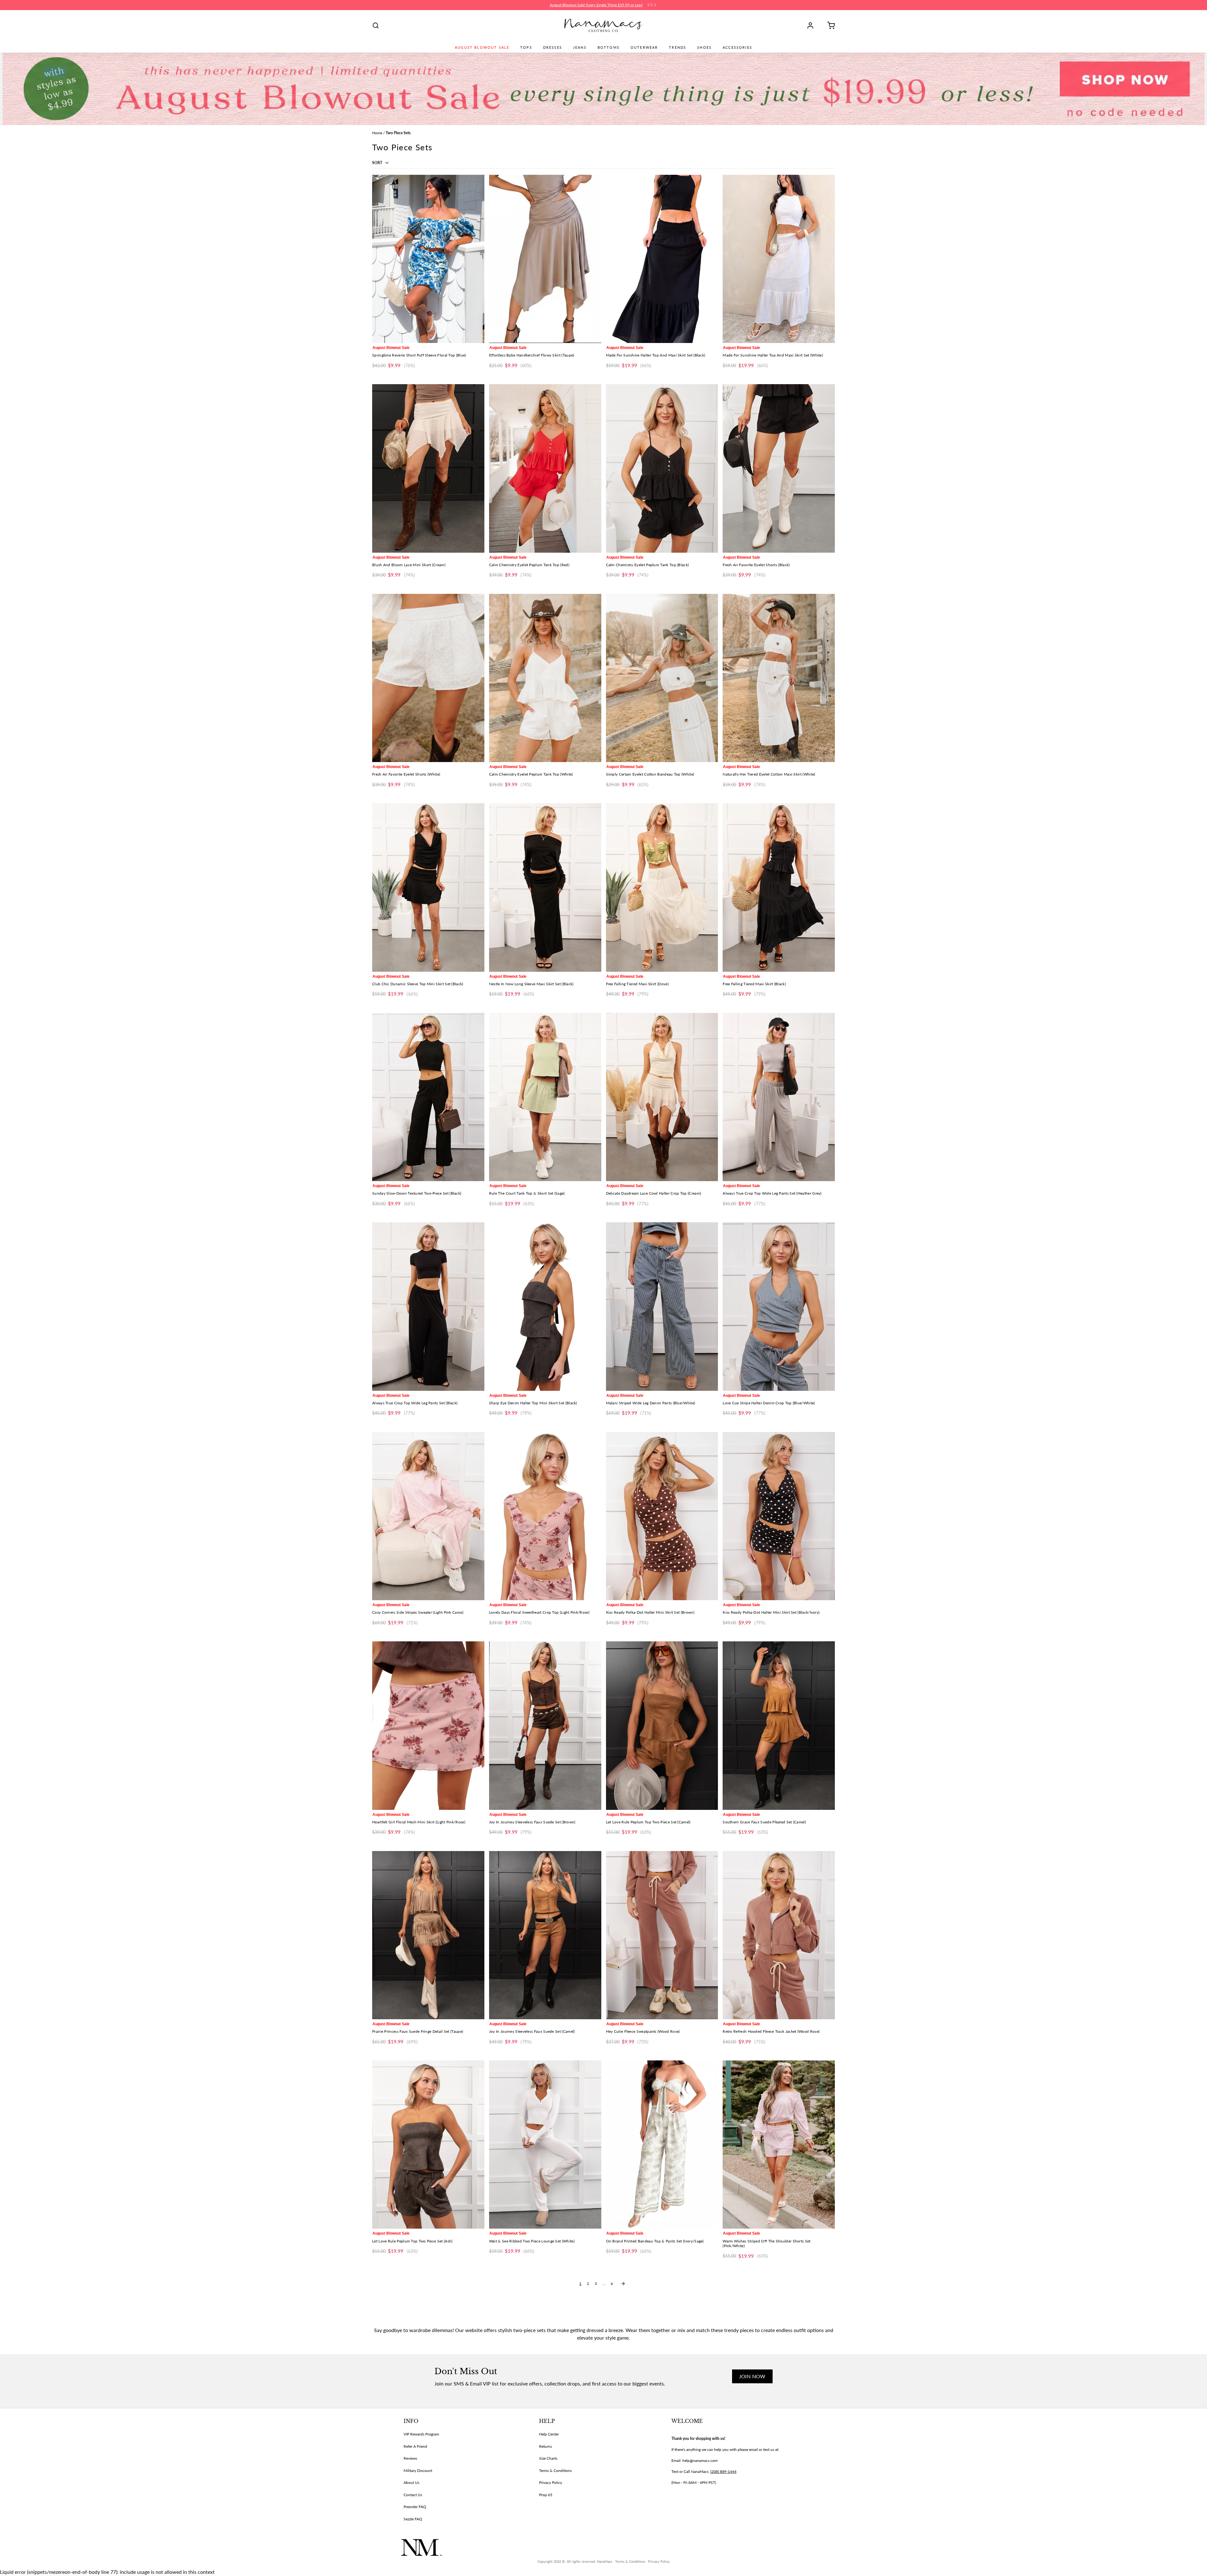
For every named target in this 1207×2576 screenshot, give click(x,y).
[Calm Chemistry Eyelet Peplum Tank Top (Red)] (545, 468)
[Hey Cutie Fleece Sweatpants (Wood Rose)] (662, 1935)
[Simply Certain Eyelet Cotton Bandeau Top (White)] (662, 678)
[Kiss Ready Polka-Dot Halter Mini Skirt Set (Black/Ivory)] (779, 1516)
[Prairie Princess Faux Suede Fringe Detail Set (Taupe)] (428, 1935)
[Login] (813, 25)
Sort (378, 163)
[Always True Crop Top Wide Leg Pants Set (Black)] (428, 1306)
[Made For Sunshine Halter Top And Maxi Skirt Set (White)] (779, 259)
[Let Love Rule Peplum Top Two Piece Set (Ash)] (428, 2145)
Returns (546, 2446)
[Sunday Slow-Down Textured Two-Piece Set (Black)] (428, 1097)
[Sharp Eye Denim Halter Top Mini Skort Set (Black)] (545, 1306)
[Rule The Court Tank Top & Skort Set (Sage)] (545, 1097)
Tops (526, 47)
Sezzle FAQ (413, 2519)
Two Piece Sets (398, 133)
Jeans (580, 47)
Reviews (410, 2458)
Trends (678, 47)
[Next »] (623, 2284)
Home (377, 133)
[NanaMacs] (604, 25)
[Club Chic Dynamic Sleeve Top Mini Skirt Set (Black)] (428, 887)
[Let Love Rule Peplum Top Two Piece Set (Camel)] (662, 1725)
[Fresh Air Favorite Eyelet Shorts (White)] (428, 678)
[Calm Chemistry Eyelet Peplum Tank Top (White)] (545, 678)
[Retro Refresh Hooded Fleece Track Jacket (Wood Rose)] (779, 1935)
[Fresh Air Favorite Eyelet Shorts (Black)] (779, 468)
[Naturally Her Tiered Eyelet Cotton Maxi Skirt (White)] (779, 678)
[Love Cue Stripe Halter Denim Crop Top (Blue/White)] (779, 1306)
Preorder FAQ (415, 2507)
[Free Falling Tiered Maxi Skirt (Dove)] (662, 887)
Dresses (553, 47)
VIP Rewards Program (421, 2434)
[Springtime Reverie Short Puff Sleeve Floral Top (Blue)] (428, 259)
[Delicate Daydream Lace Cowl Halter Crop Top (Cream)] (662, 1097)
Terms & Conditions (555, 2471)
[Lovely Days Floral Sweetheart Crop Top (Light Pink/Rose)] (545, 1516)
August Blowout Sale (482, 47)
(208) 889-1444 (723, 2471)
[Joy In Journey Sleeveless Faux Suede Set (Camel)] (545, 1935)
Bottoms (609, 47)
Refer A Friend (415, 2446)
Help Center (549, 2434)
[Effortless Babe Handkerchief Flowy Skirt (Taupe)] (545, 259)
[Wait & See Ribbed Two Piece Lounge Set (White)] (545, 2145)
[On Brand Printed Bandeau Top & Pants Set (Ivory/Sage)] (662, 2145)
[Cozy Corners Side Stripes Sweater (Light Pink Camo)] (428, 1516)
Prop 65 (546, 2495)
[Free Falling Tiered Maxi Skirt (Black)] (779, 887)
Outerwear (644, 47)
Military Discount (418, 2471)
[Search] (376, 25)
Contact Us (413, 2495)
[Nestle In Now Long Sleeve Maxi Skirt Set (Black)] (545, 887)
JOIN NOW (752, 2376)
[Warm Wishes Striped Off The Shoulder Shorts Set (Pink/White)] (779, 2145)
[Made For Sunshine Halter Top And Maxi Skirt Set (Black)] (662, 259)
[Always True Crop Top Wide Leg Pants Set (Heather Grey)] (779, 1097)
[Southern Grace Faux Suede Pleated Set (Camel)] (779, 1725)
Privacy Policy (551, 2482)
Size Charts (548, 2458)
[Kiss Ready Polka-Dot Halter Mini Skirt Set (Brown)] (662, 1516)
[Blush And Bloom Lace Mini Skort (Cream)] (428, 468)
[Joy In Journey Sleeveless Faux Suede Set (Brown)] (545, 1725)
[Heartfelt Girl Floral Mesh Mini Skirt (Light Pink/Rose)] (428, 1725)
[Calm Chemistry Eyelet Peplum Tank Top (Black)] (662, 468)
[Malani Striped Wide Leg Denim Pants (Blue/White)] (662, 1306)
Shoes (704, 47)
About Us (411, 2482)
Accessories (737, 47)
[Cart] (829, 25)
